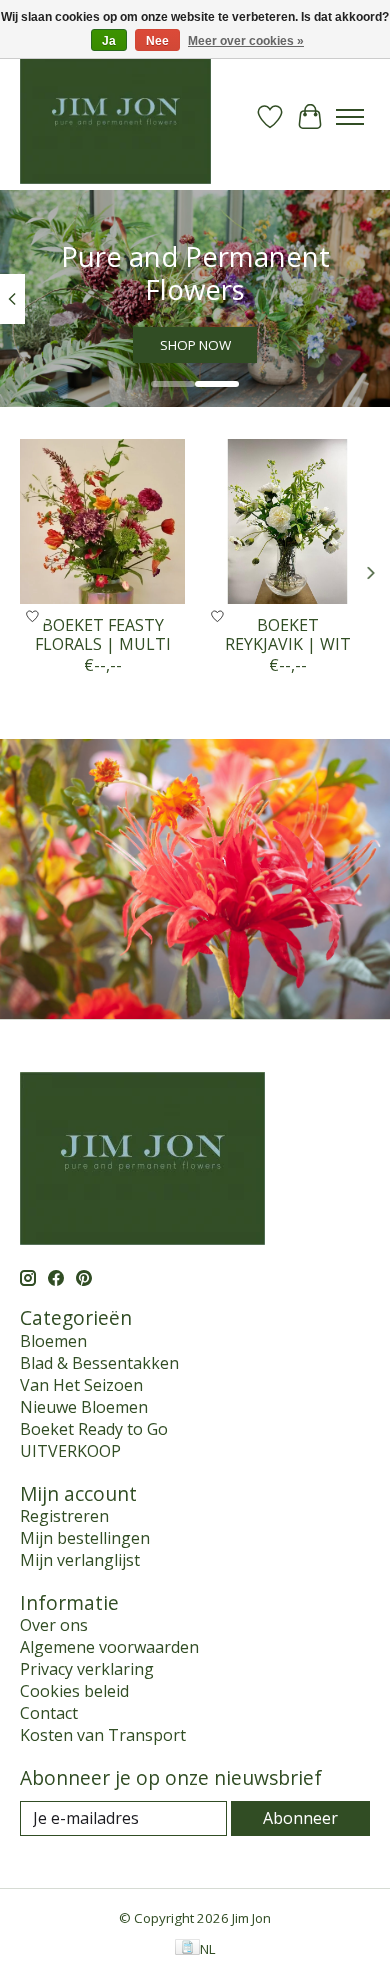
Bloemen (53, 1341)
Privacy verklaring (87, 1669)
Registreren (64, 1516)
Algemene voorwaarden (109, 1647)
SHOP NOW (195, 346)
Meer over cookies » (246, 41)
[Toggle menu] (350, 117)
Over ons (54, 1625)
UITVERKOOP (70, 1451)
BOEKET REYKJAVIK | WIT (288, 634)
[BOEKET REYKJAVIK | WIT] (287, 521)
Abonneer (300, 1818)
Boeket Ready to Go (94, 1429)
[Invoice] (187, 1949)
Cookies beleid (74, 1691)
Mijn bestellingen (85, 1538)
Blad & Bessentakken (99, 1363)
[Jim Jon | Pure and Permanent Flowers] (115, 116)
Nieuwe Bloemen (84, 1407)
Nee (157, 41)
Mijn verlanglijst (80, 1560)
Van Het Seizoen (81, 1385)
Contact (49, 1713)
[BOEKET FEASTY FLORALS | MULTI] (102, 521)
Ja (109, 41)
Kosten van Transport (103, 1735)
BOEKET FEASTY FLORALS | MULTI (103, 634)
